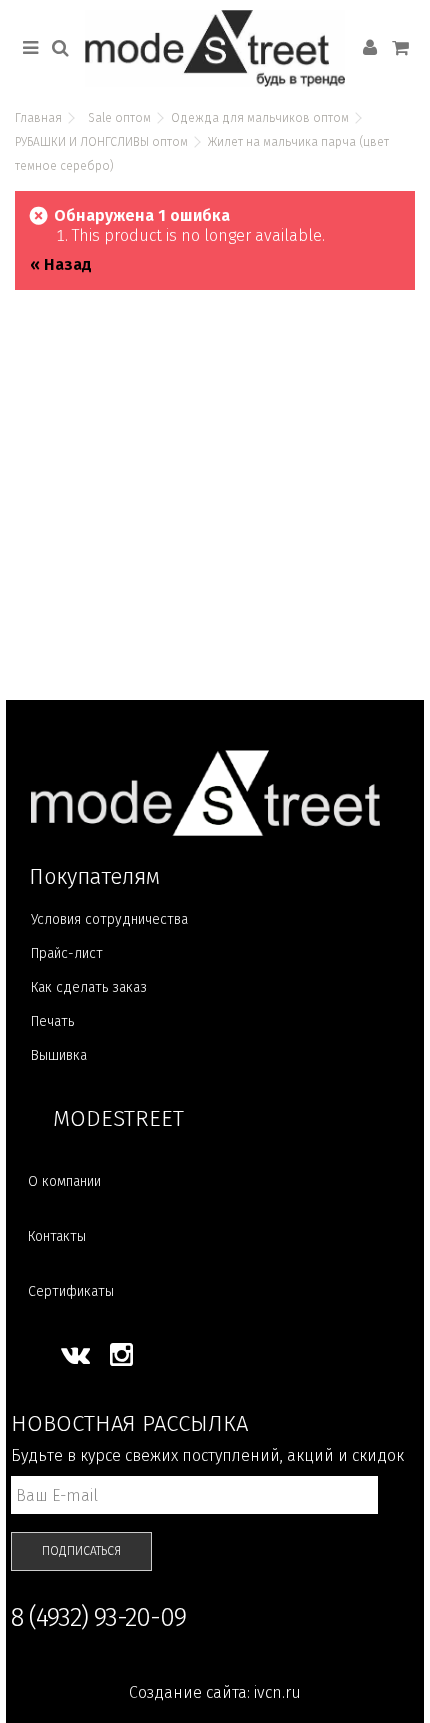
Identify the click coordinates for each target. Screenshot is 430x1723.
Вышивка (59, 1055)
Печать (52, 1021)
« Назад (61, 264)
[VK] (75, 1355)
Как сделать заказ (89, 987)
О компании (64, 1181)
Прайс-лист (67, 953)
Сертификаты (71, 1291)
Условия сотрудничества (109, 919)
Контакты (57, 1236)
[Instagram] (121, 1355)
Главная (38, 118)
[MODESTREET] (215, 48)
